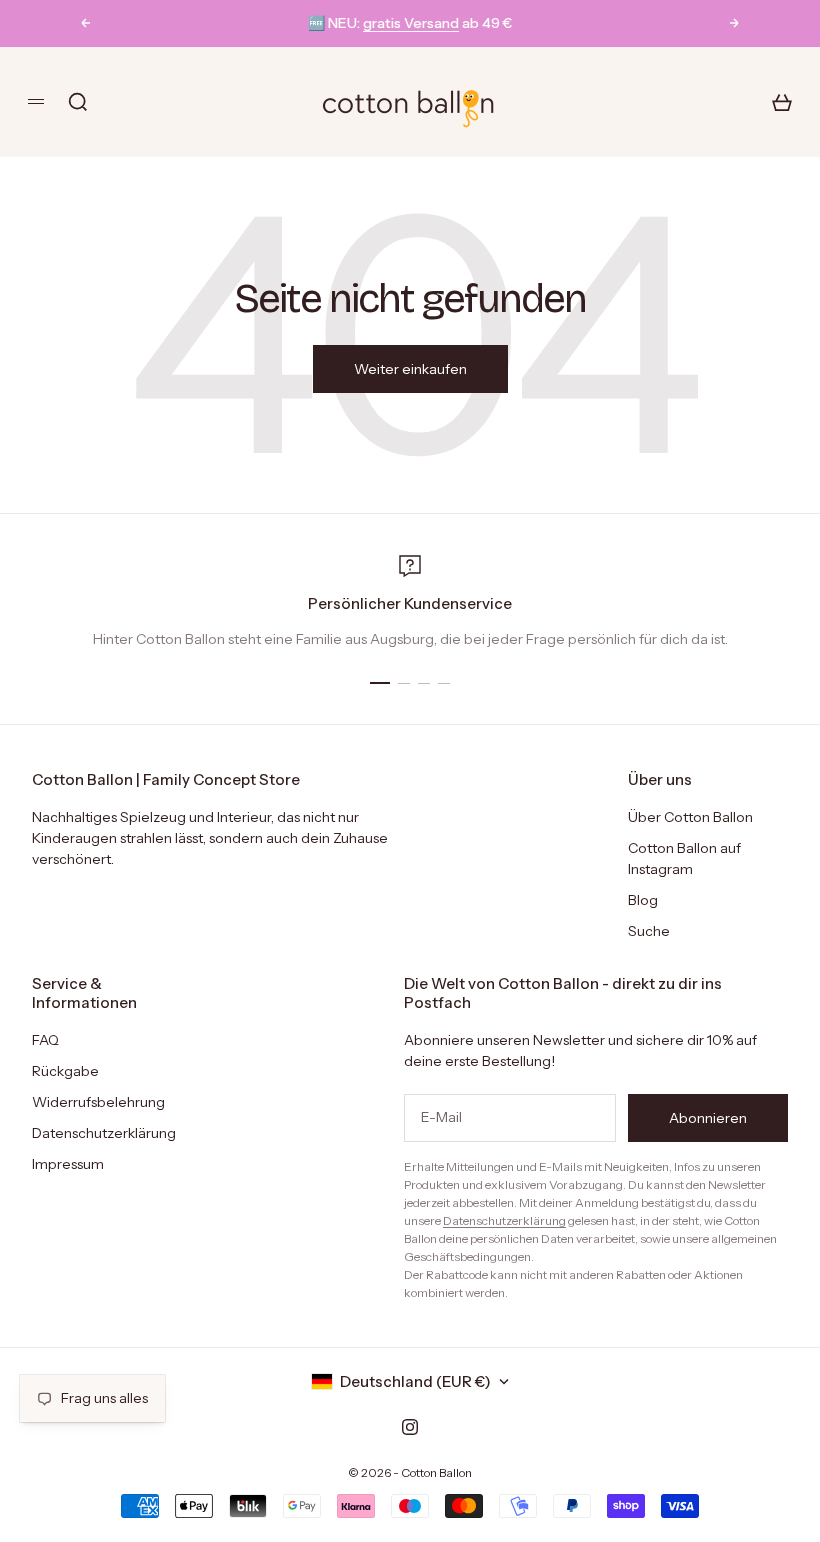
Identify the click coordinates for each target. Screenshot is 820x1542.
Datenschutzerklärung (104, 1133)
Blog (643, 900)
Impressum (68, 1164)
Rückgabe (65, 1071)
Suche (649, 931)
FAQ (45, 1040)
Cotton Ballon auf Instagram (684, 858)
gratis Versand (411, 23)
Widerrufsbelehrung (98, 1102)
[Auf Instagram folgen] (410, 1427)
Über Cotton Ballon (690, 817)
